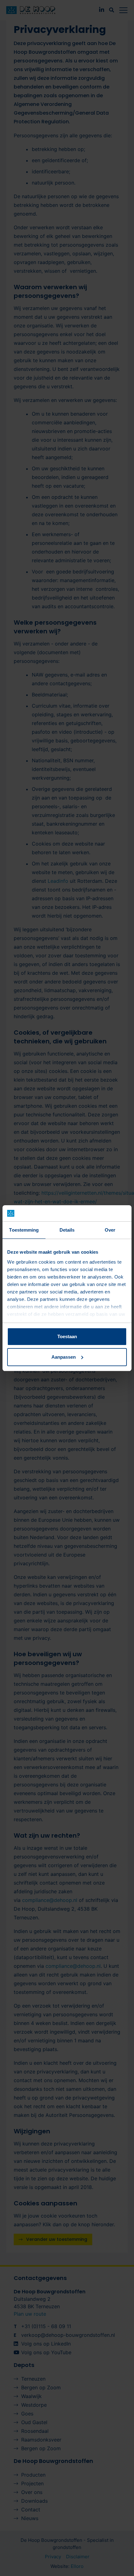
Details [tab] (67, 1230)
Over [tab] (110, 1230)
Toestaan (67, 1336)
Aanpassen (64, 1357)
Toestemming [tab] (24, 1230)
